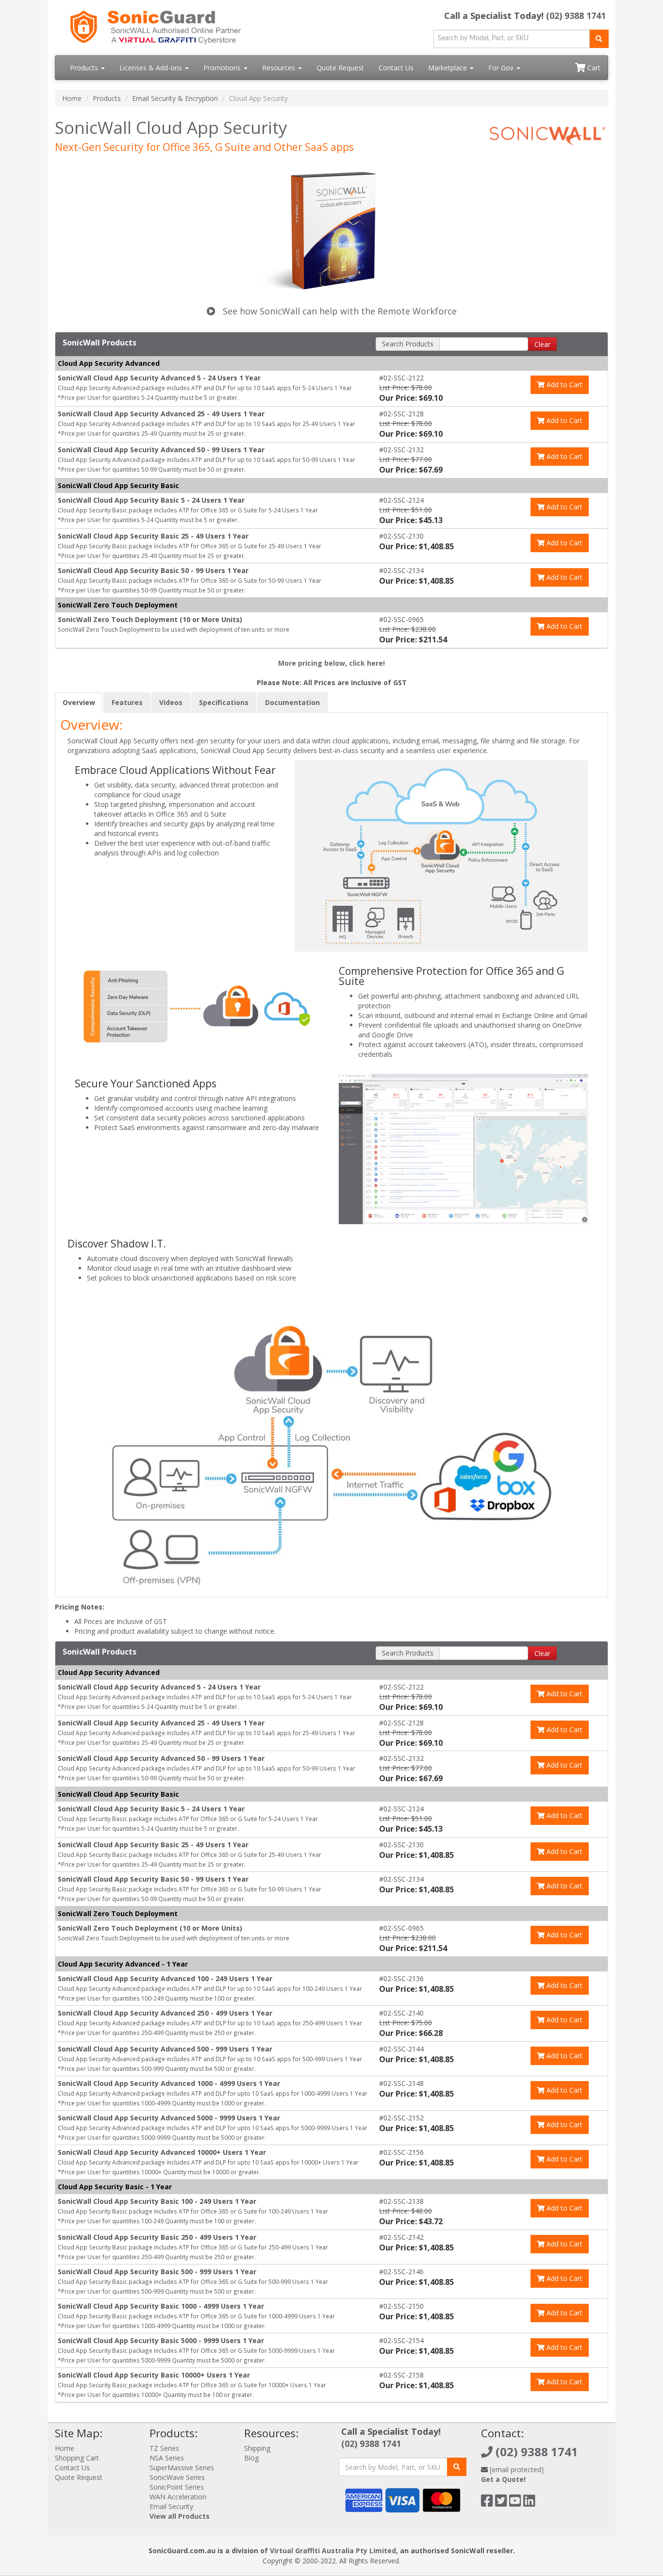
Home (72, 98)
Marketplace (448, 68)
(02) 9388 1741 (576, 16)
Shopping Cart (77, 2458)
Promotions (223, 68)
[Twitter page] (501, 2503)
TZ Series (164, 2448)
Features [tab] (127, 702)
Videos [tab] (171, 702)
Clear (542, 344)
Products (85, 68)
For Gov (502, 68)
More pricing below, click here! (331, 663)
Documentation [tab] (292, 702)
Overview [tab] (79, 702)
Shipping (257, 2448)
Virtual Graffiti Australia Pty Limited (333, 2551)
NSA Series (167, 2458)
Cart (593, 68)
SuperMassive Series (182, 2468)
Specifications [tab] (224, 702)
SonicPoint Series (177, 2487)
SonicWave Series (177, 2477)
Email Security (171, 2506)
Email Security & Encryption (175, 98)
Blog (251, 2458)
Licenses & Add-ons (152, 68)
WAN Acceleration (178, 2497)
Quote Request (340, 68)
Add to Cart (564, 385)
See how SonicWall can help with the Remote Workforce (339, 311)
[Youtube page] (515, 2503)
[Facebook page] (487, 2503)
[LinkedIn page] (529, 2503)
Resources (280, 68)
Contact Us (396, 68)
